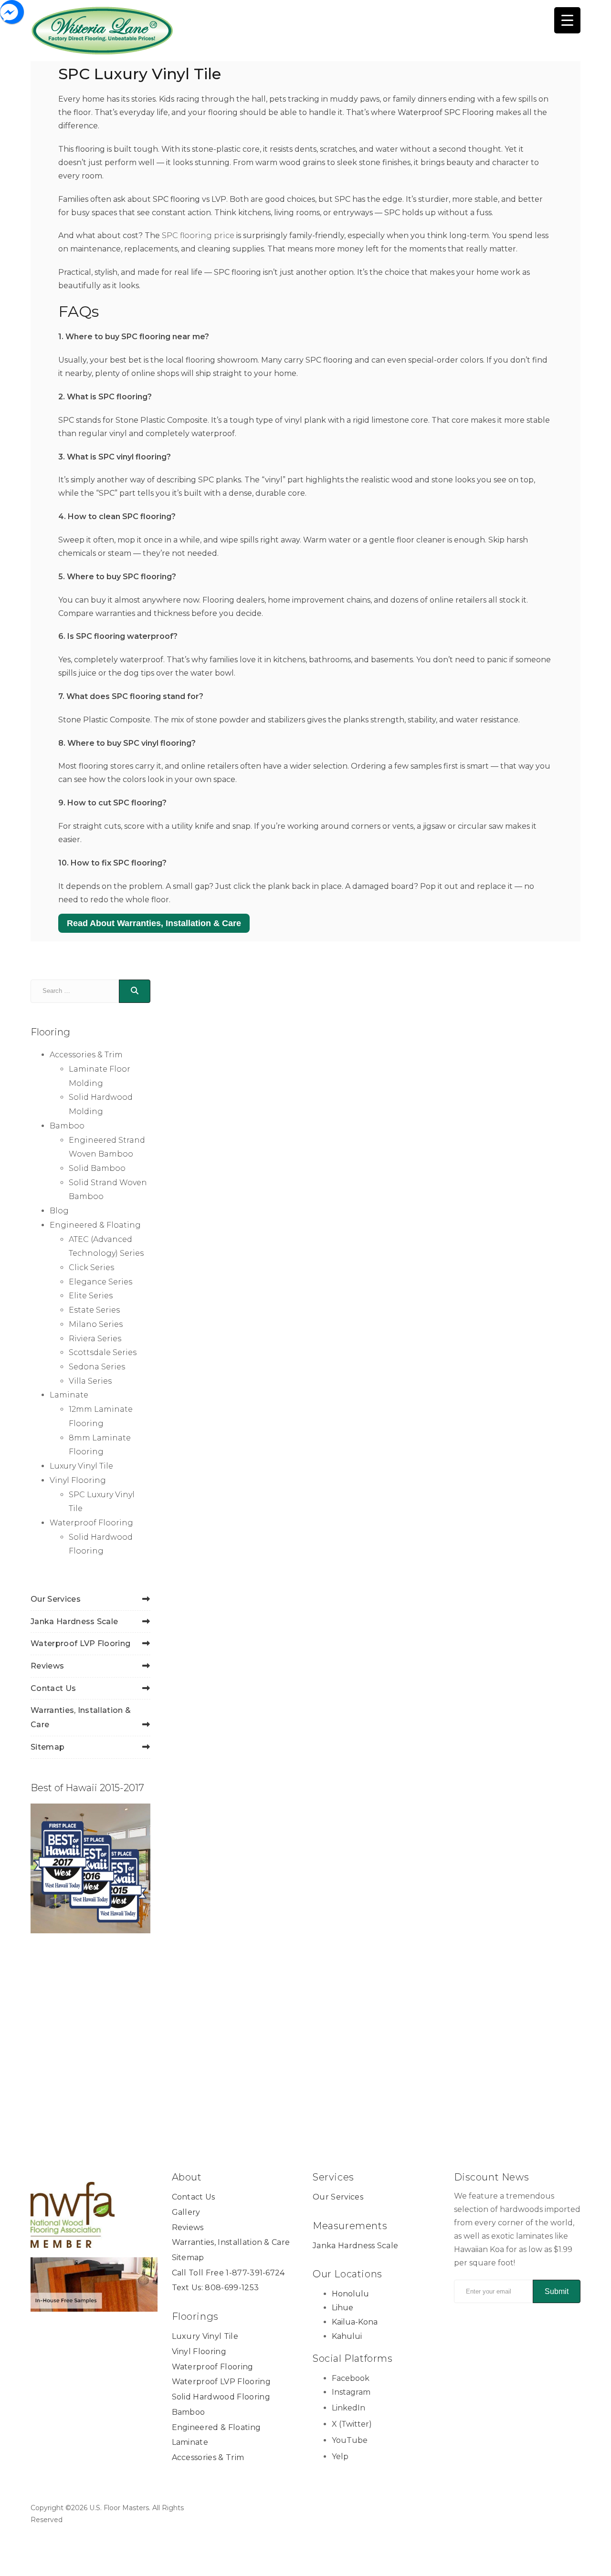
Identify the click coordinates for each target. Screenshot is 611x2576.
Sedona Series (97, 1367)
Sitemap (47, 1747)
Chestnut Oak (469, 1339)
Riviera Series (95, 1339)
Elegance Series (100, 1282)
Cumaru (205, 1568)
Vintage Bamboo (331, 1115)
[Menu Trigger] (567, 20)
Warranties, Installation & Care (231, 2242)
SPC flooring (176, 199)
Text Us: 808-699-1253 (216, 2288)
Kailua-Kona (355, 2322)
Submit (557, 2291)
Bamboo (67, 1126)
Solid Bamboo (97, 1168)
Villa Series (90, 1381)
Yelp (340, 2456)
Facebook (351, 2378)
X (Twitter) (352, 2424)
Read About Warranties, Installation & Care (154, 923)
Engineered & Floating (95, 1225)
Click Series (91, 1267)
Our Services (56, 1599)
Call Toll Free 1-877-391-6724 (228, 2272)
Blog (59, 1211)
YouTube (350, 2440)
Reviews (47, 1666)
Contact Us (53, 1688)
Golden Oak (464, 1568)
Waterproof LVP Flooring (80, 1643)
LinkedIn (348, 2408)
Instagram (351, 2392)
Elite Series (91, 1296)
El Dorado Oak (346, 1568)
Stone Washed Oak (472, 1804)
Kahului (347, 2336)
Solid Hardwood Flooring (221, 2397)
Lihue (342, 2308)
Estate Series (94, 1310)
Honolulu (350, 2294)
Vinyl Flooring (78, 1480)
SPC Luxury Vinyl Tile (350, 1142)
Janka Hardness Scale (74, 1622)
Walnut (204, 2027)
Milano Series (96, 1324)
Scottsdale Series (103, 1352)
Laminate (69, 1395)
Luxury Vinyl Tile (81, 1466)
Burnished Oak (348, 1339)
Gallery (186, 2212)
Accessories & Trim (86, 1055)
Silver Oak (335, 1798)
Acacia (202, 1339)
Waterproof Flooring (91, 1523)
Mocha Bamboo (226, 1798)
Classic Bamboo (475, 1109)
